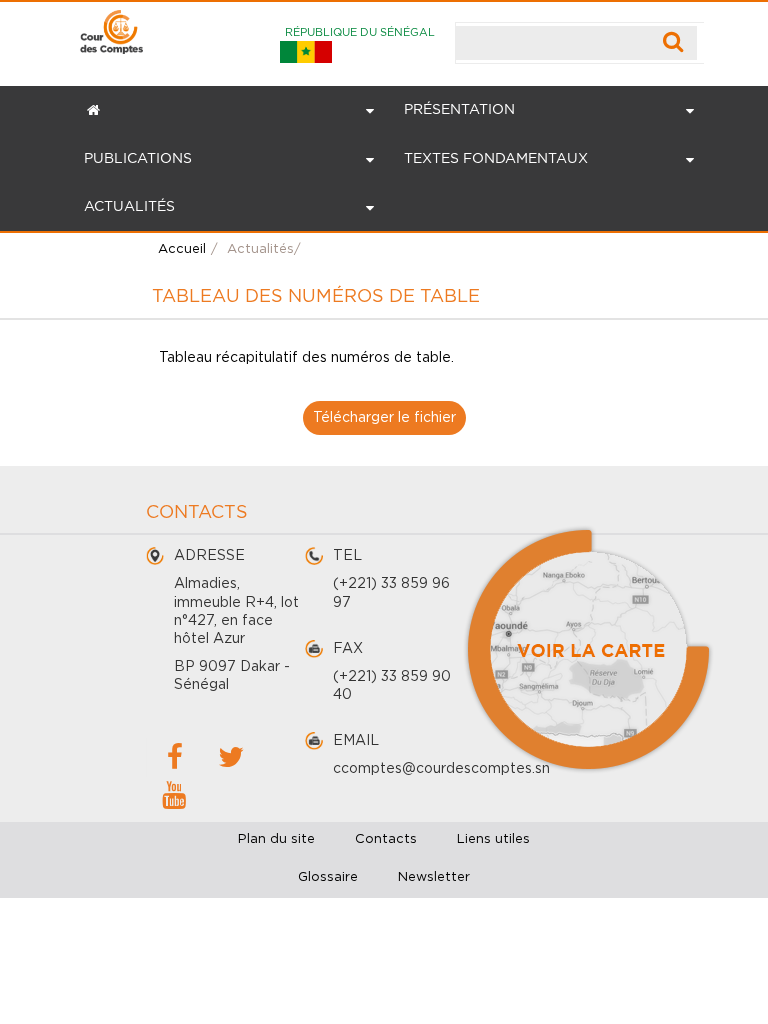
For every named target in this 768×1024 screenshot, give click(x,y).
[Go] (673, 43)
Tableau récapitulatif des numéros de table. (306, 358)
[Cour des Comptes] (111, 27)
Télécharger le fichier (384, 418)
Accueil (182, 249)
